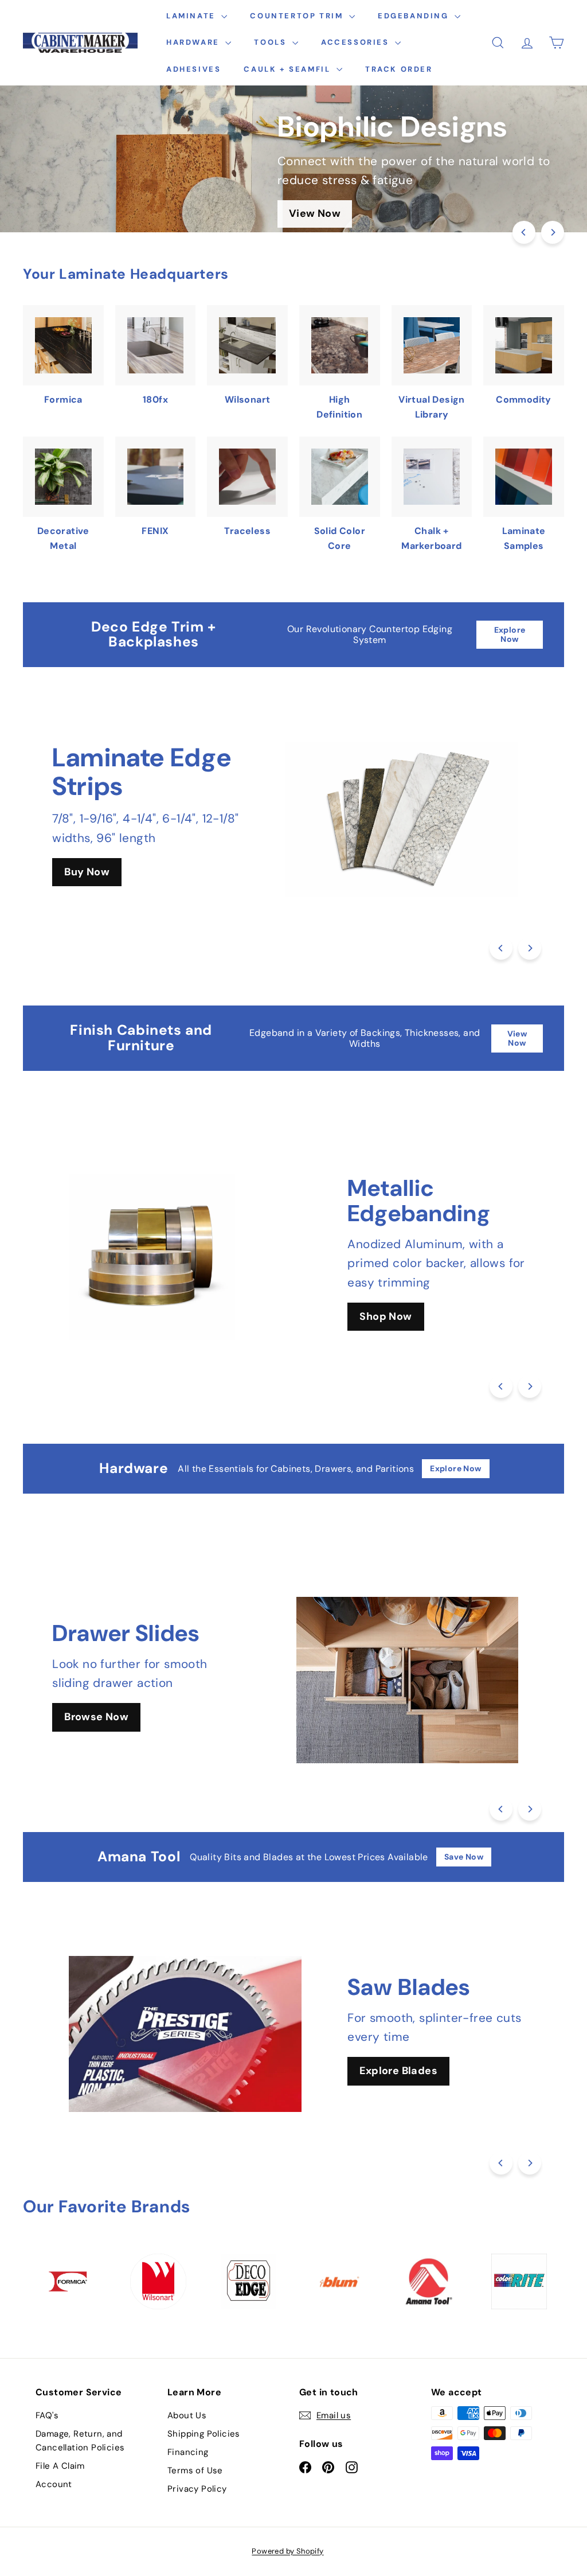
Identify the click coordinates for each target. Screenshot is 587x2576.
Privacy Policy (197, 2489)
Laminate (192, 16)
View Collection (431, 2093)
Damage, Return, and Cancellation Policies (80, 2441)
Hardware (194, 42)
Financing (188, 2452)
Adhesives (193, 69)
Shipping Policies (204, 2434)
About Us (187, 2415)
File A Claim (60, 2466)
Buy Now (87, 872)
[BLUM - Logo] (338, 2282)
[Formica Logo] (68, 2281)
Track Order (399, 69)
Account (54, 2484)
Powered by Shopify (287, 2551)
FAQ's (47, 2415)
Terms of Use (195, 2470)
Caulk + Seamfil (289, 69)
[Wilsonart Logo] (158, 2281)
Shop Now (90, 1729)
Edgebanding (415, 16)
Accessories (357, 42)
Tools (272, 42)
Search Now (391, 1316)
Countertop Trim (298, 16)
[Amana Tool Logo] (428, 2281)
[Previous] (524, 232)
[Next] (553, 232)
